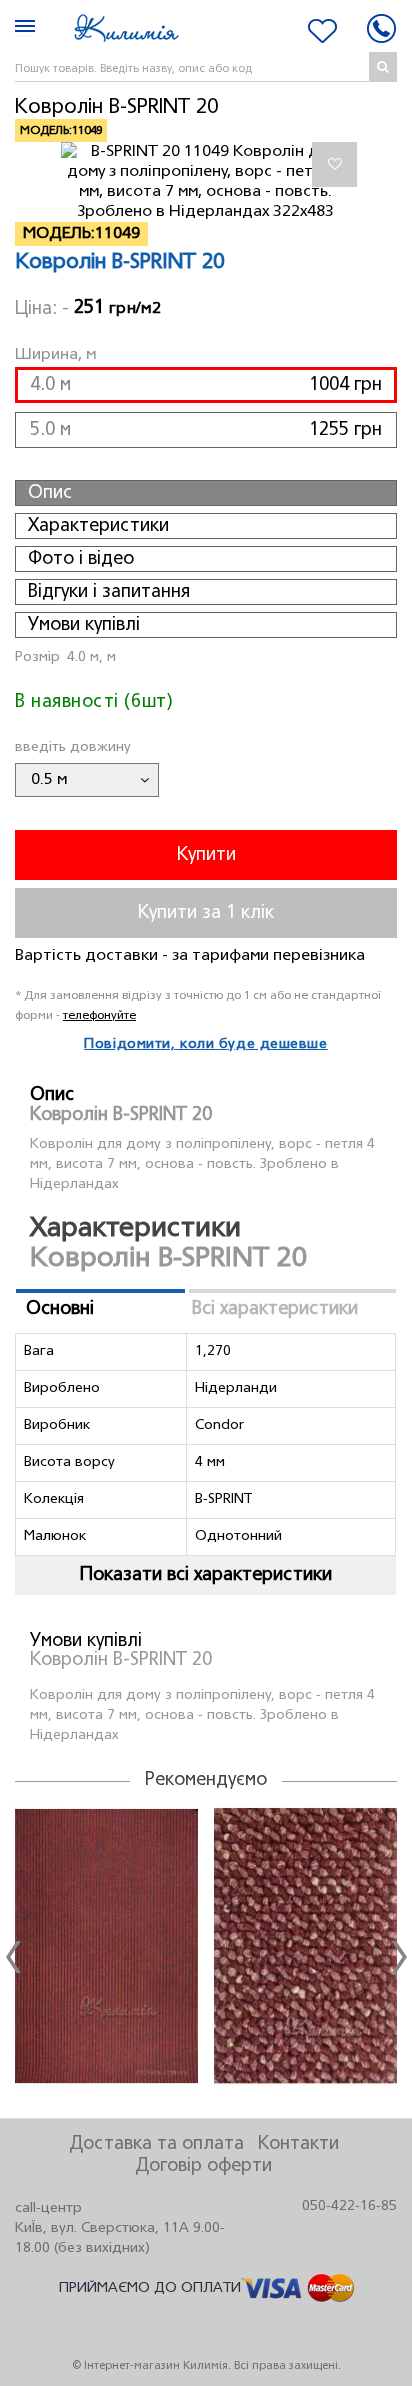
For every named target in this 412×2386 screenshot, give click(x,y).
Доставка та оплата (156, 2144)
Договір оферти (203, 2166)
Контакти (298, 2144)
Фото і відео (81, 559)
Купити (206, 855)
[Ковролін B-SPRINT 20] (206, 182)
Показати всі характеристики (206, 1575)
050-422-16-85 (349, 2206)
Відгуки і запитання (109, 592)
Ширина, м (55, 355)
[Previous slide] (13, 1957)
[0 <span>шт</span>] (322, 31)
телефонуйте (99, 1015)
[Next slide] (399, 1957)
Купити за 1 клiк (206, 913)
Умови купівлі (84, 625)
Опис (50, 493)
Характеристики (98, 526)
